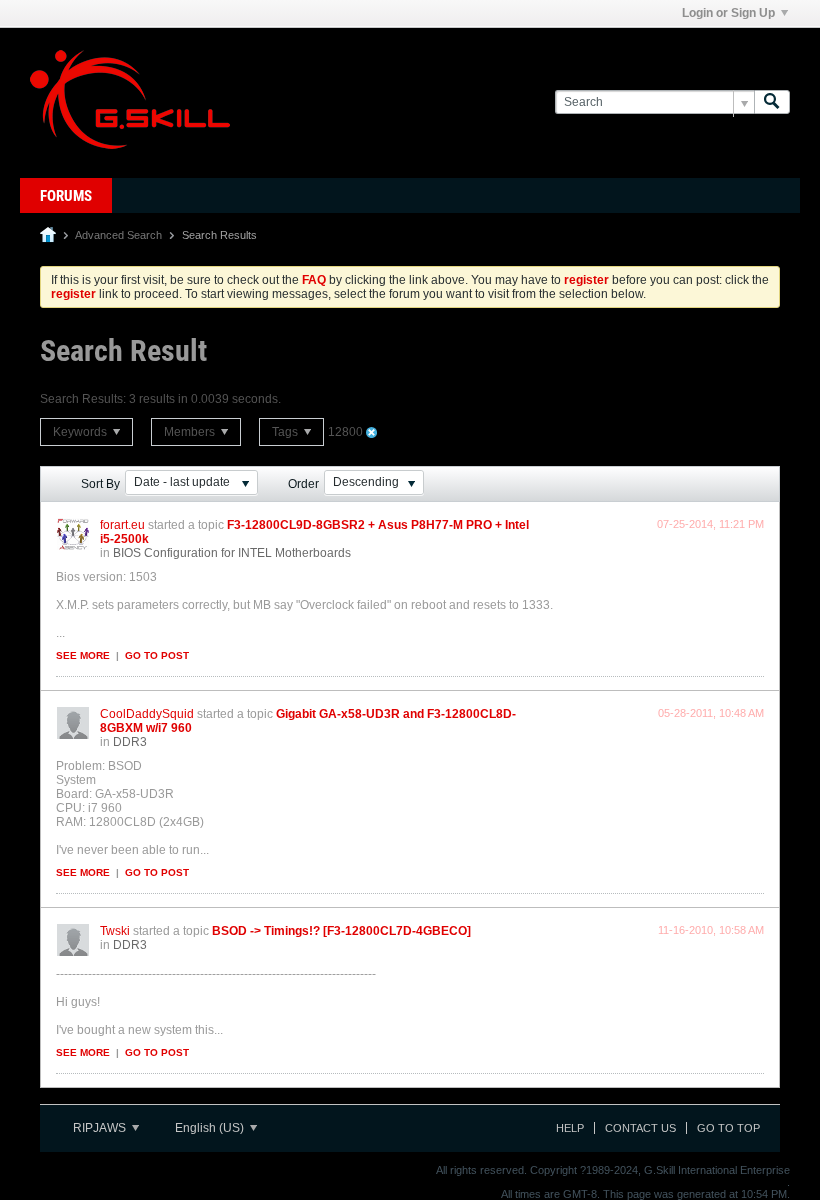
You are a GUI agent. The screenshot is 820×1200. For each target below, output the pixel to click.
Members (191, 432)
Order (303, 484)
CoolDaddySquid (147, 714)
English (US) (211, 1128)
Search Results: (83, 399)
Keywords (81, 432)
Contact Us (640, 1128)
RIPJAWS (101, 1128)
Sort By (100, 484)
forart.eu (122, 525)
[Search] (772, 102)
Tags (286, 432)
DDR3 (130, 742)
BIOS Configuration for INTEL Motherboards (232, 553)
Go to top (728, 1128)
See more (83, 655)
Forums (66, 196)
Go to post (157, 655)
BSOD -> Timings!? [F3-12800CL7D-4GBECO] (341, 931)
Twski (115, 931)
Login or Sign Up (728, 13)
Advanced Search (118, 235)
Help (570, 1128)
